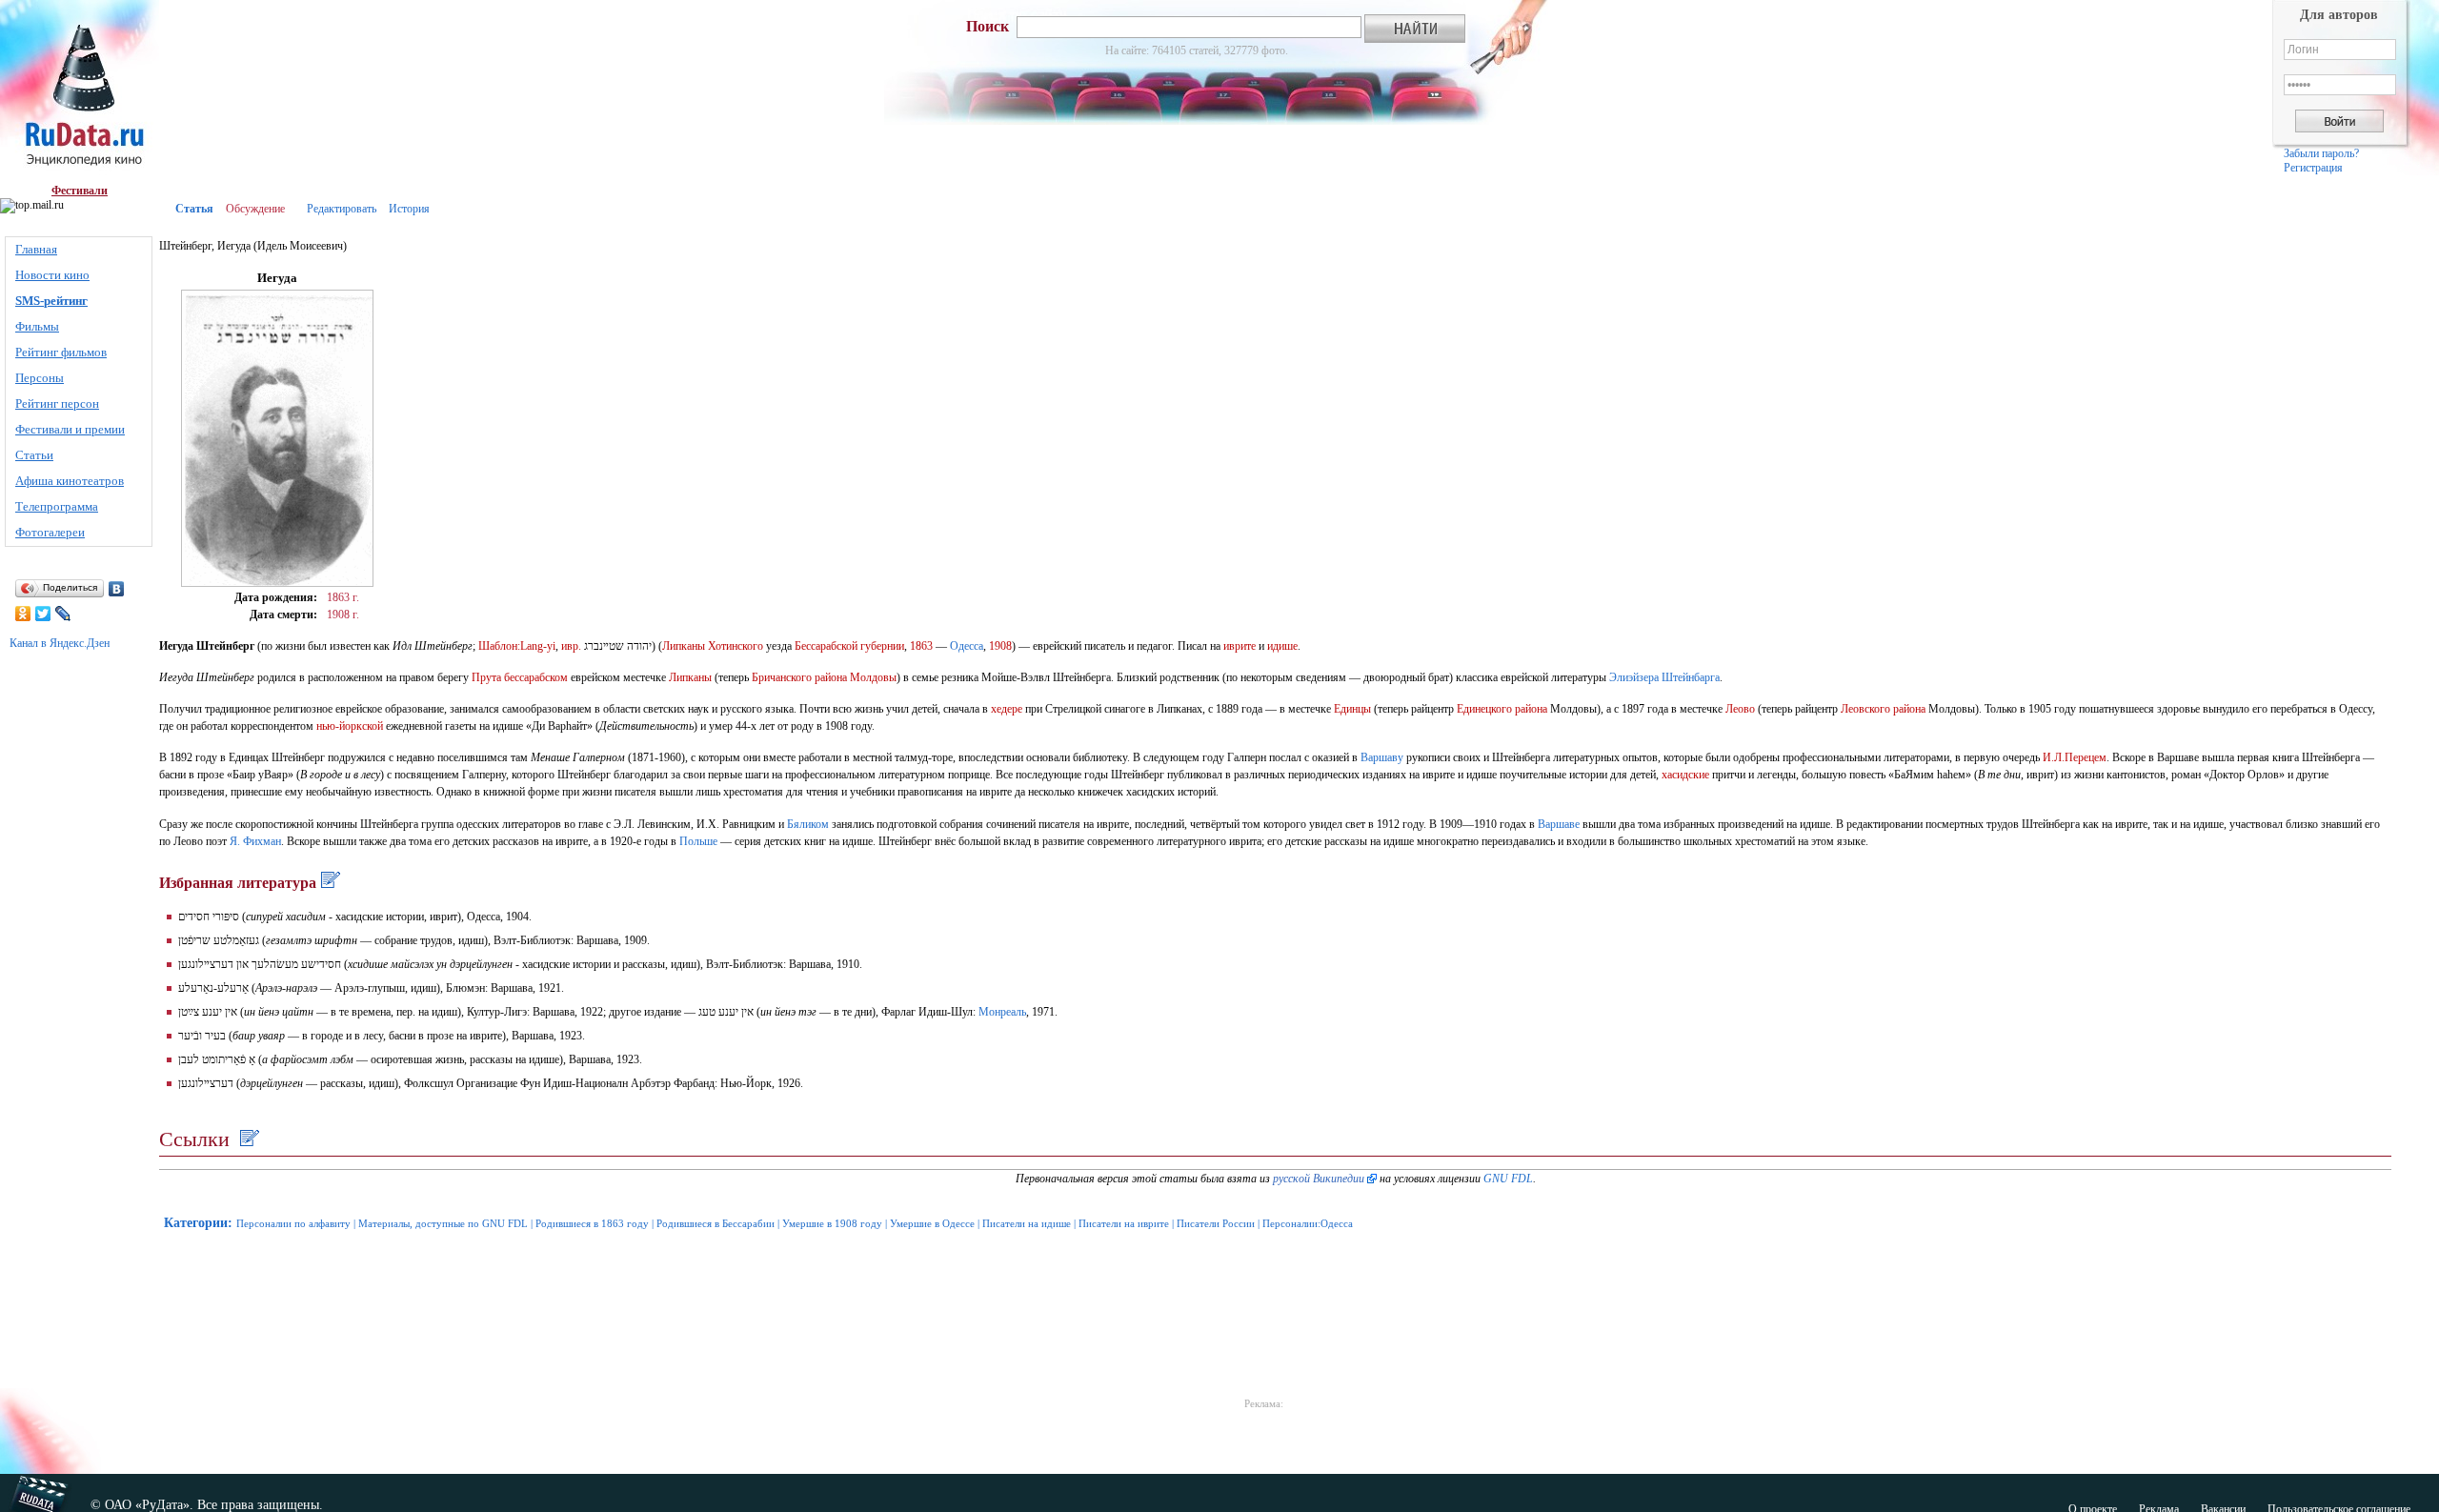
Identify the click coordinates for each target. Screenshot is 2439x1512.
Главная (36, 249)
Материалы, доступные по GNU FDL (443, 1223)
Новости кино (52, 275)
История (409, 209)
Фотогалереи (50, 532)
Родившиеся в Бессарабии (716, 1223)
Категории (196, 1223)
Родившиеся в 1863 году (592, 1223)
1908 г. (343, 615)
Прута (486, 677)
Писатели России (1216, 1223)
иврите (1240, 646)
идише (1282, 646)
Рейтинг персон (57, 403)
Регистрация (2313, 168)
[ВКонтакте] (117, 589)
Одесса (967, 646)
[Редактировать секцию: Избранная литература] (328, 883)
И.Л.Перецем (2075, 757)
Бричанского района (799, 677)
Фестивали (80, 191)
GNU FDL (1508, 1179)
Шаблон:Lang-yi (517, 646)
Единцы (1352, 709)
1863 (921, 646)
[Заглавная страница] (80, 92)
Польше (698, 841)
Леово (1740, 709)
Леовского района (1883, 709)
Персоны (40, 378)
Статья (194, 209)
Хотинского (736, 646)
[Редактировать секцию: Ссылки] (247, 1139)
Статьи (34, 455)
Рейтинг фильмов (61, 352)
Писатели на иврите (1124, 1223)
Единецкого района (1502, 709)
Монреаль (1002, 1012)
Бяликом (808, 824)
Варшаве (1559, 824)
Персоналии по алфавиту (293, 1223)
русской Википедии (1319, 1179)
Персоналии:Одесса (1308, 1223)
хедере (1007, 709)
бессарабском (536, 677)
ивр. (571, 646)
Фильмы (37, 326)
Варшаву (1382, 757)
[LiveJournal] (63, 614)
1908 (1000, 646)
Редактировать (342, 209)
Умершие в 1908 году (832, 1223)
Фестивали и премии (70, 429)
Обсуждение (255, 209)
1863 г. (343, 597)
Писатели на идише (1027, 1223)
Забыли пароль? (2321, 153)
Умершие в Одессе (932, 1223)
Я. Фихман (255, 841)
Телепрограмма (57, 506)
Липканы (684, 646)
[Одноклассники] (23, 614)
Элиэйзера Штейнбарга (1664, 677)
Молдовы (873, 677)
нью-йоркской (350, 726)
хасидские (1685, 775)
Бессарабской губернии (849, 646)
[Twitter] (43, 614)
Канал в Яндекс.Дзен (60, 643)
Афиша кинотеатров (70, 481)
